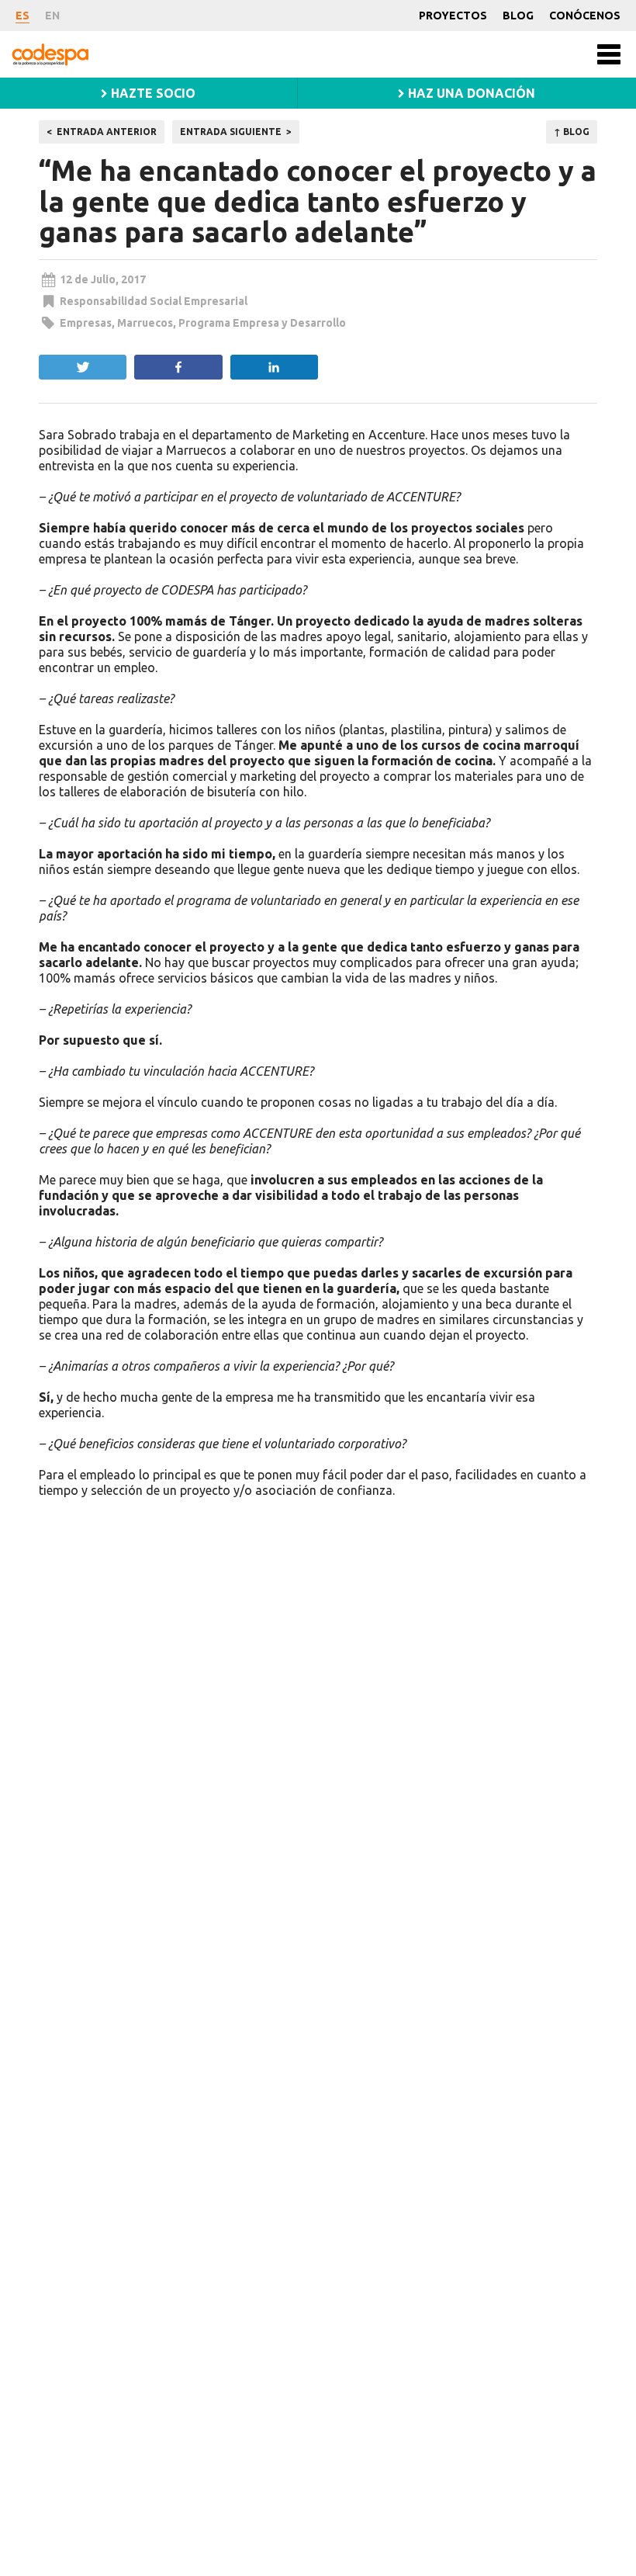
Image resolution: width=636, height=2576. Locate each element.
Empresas (86, 323)
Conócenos (585, 16)
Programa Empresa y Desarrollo (262, 323)
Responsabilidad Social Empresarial (154, 301)
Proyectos (453, 16)
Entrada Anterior (107, 132)
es (22, 16)
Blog (518, 16)
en (52, 16)
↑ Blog (572, 132)
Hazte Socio (152, 93)
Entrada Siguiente (231, 132)
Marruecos (145, 323)
